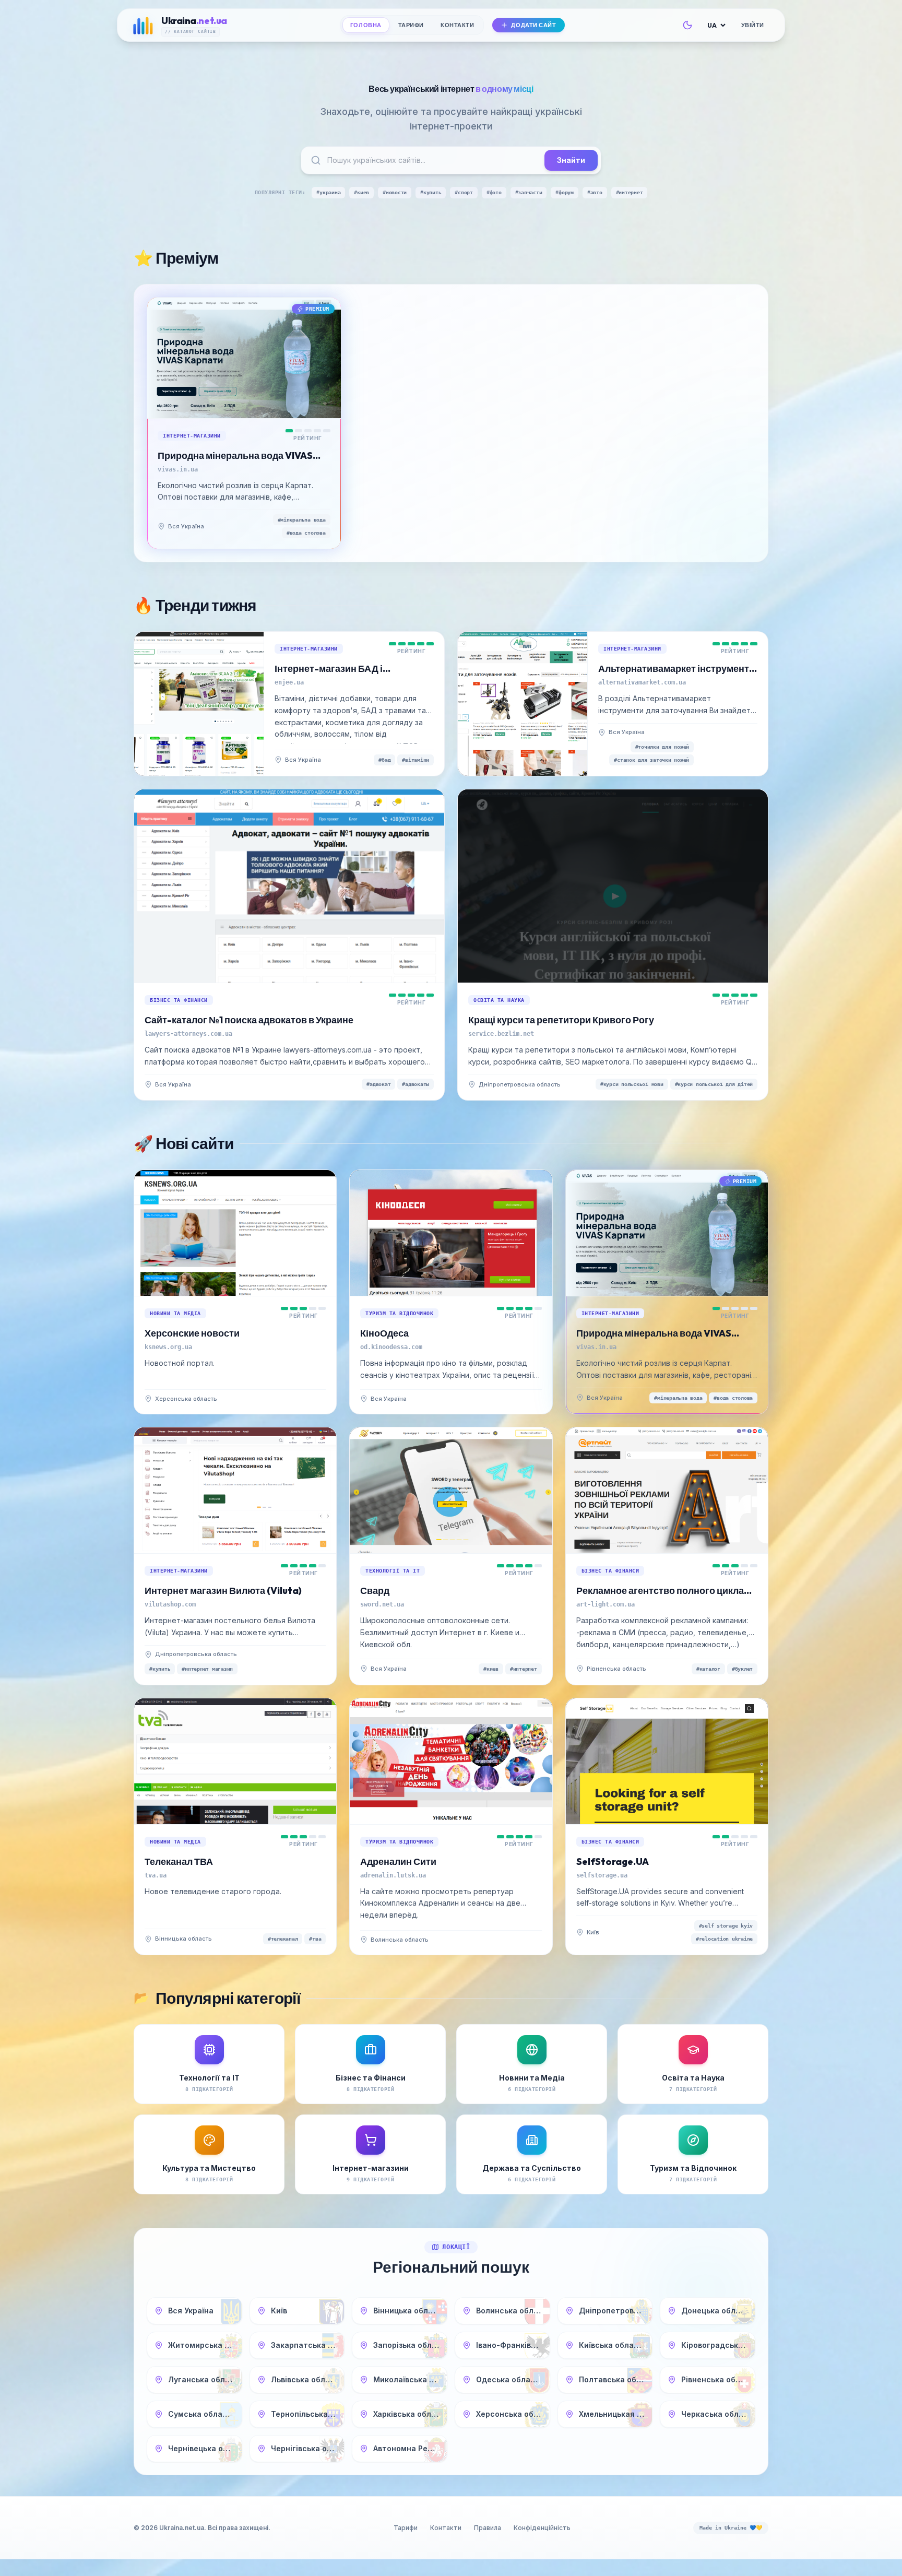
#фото (494, 192)
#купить (431, 192)
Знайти (571, 160)
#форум (565, 192)
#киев (361, 192)
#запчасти (529, 192)
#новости (395, 192)
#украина (328, 192)
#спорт (464, 192)
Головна (366, 25)
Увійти (753, 25)
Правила (488, 2528)
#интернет (630, 192)
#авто (595, 192)
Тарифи (411, 25)
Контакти (457, 25)
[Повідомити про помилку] (214, 526)
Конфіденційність (542, 2528)
